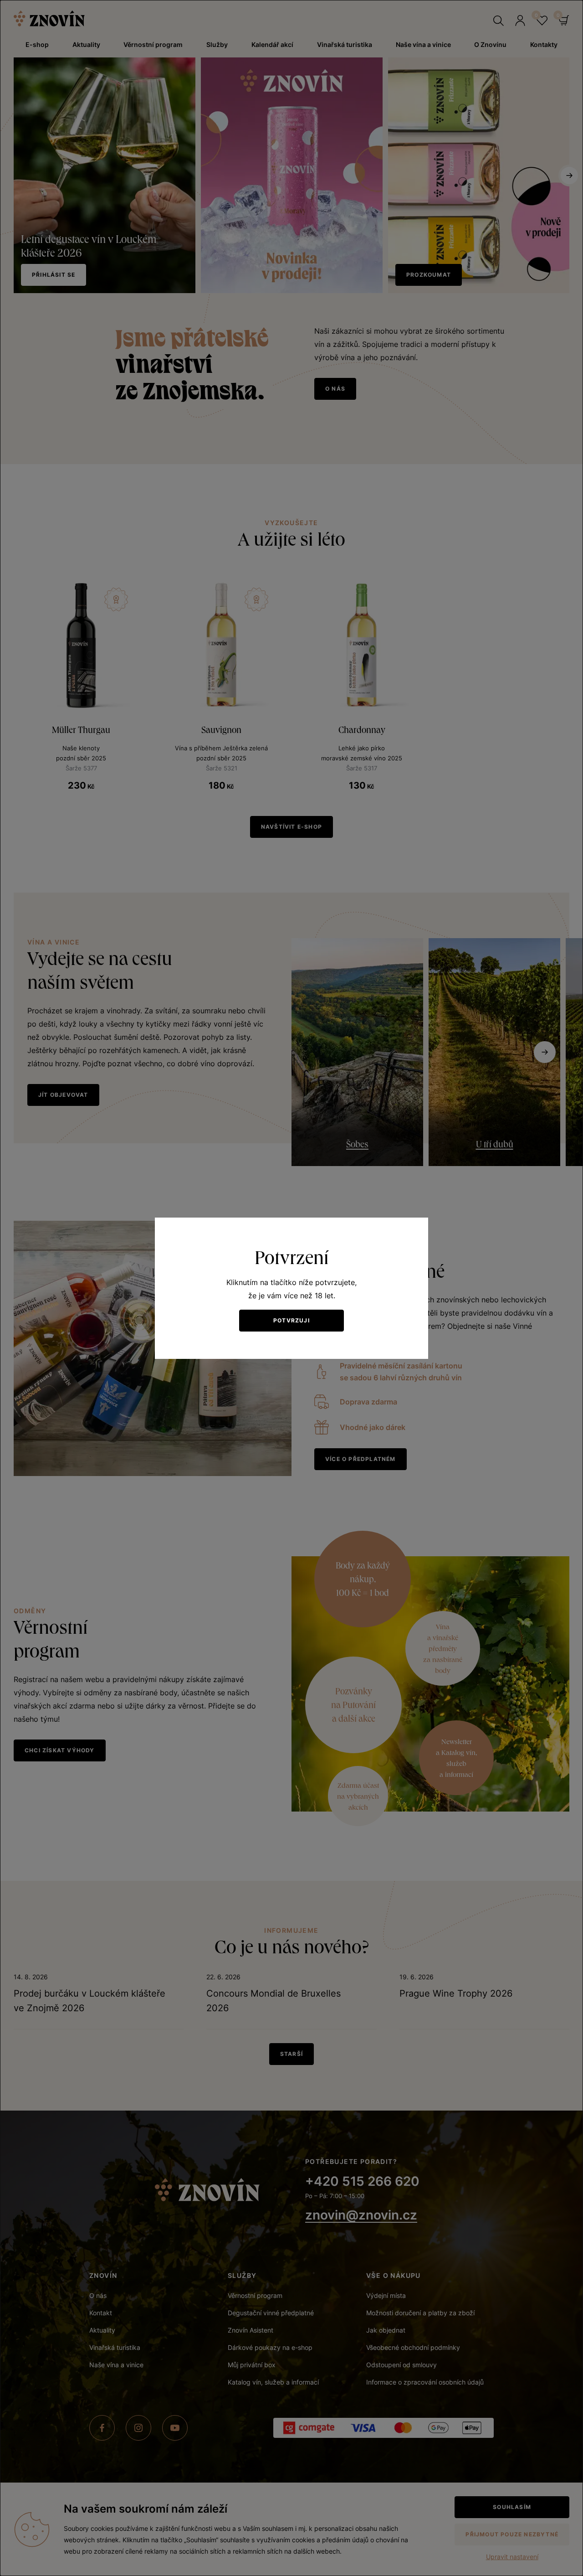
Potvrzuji (291, 1320)
